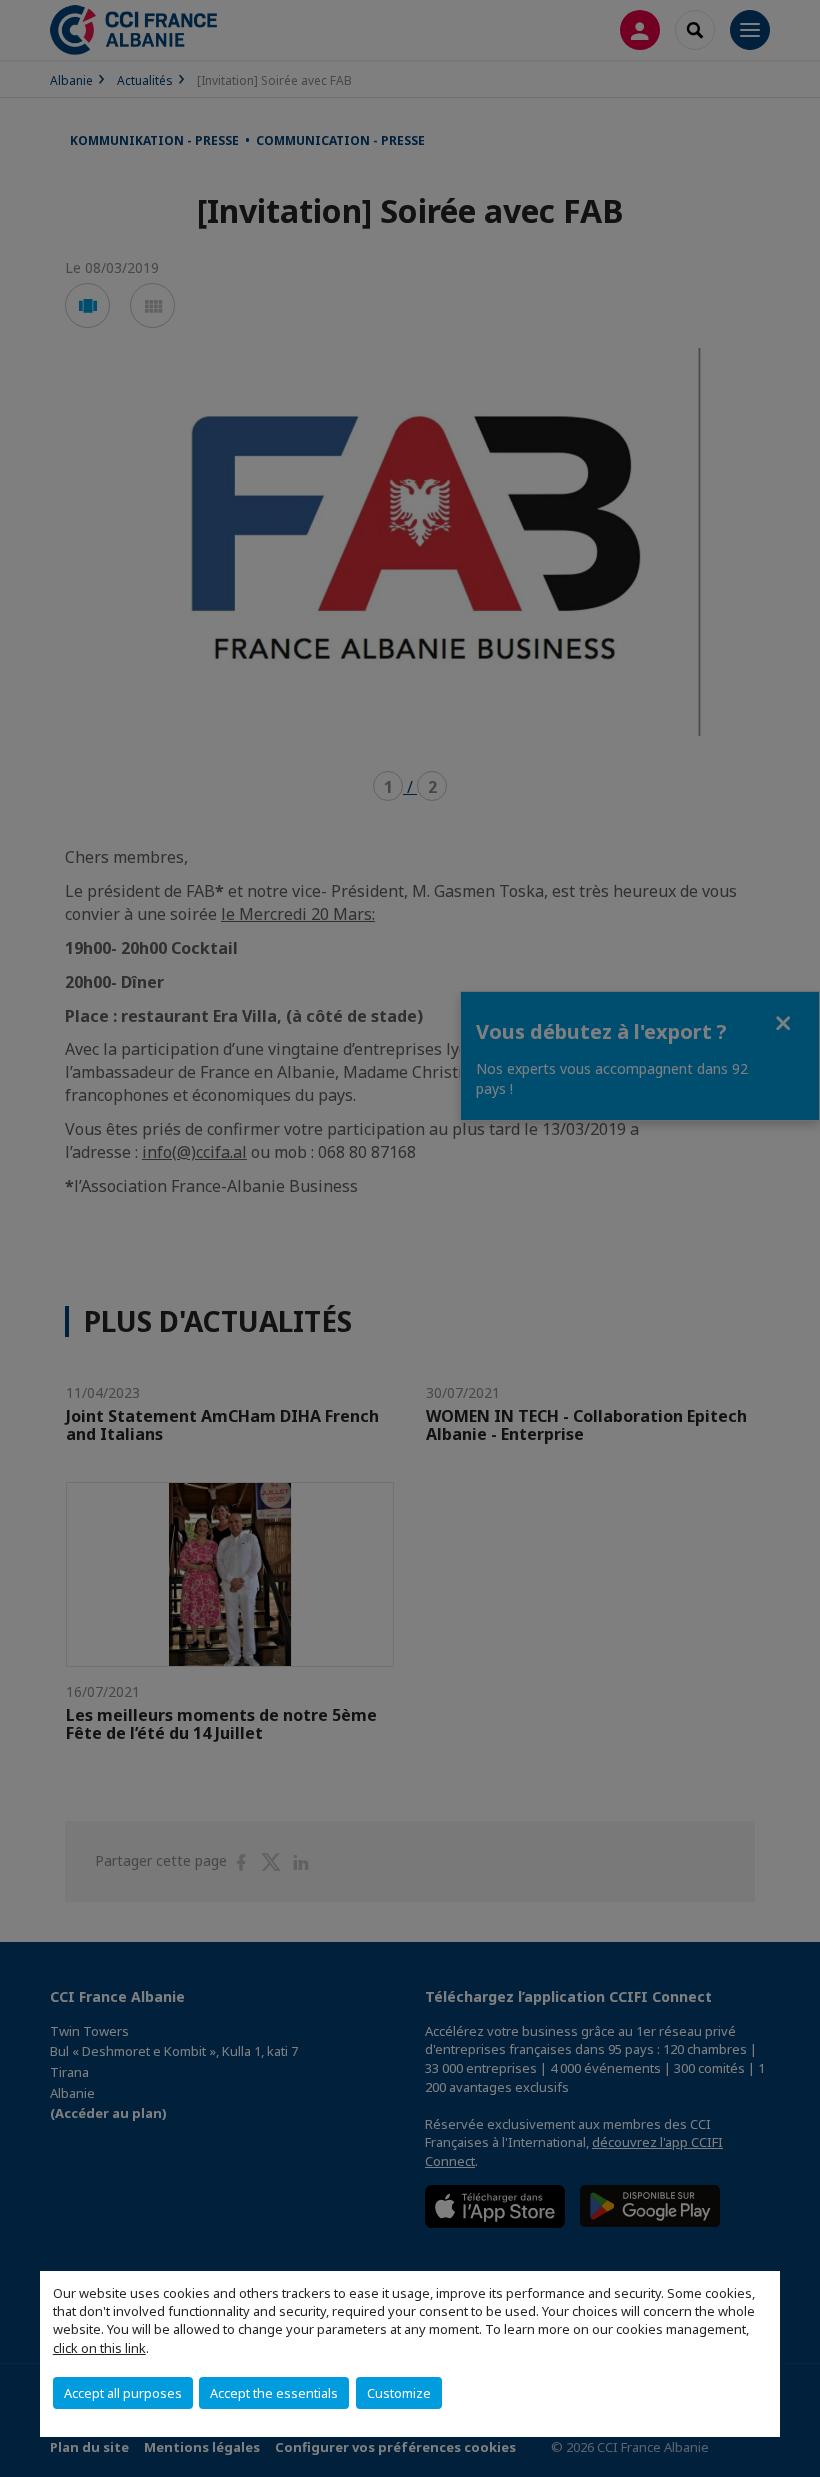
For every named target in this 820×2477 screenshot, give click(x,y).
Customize (399, 2393)
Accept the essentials (274, 2393)
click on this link (99, 2348)
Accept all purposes (123, 2393)
